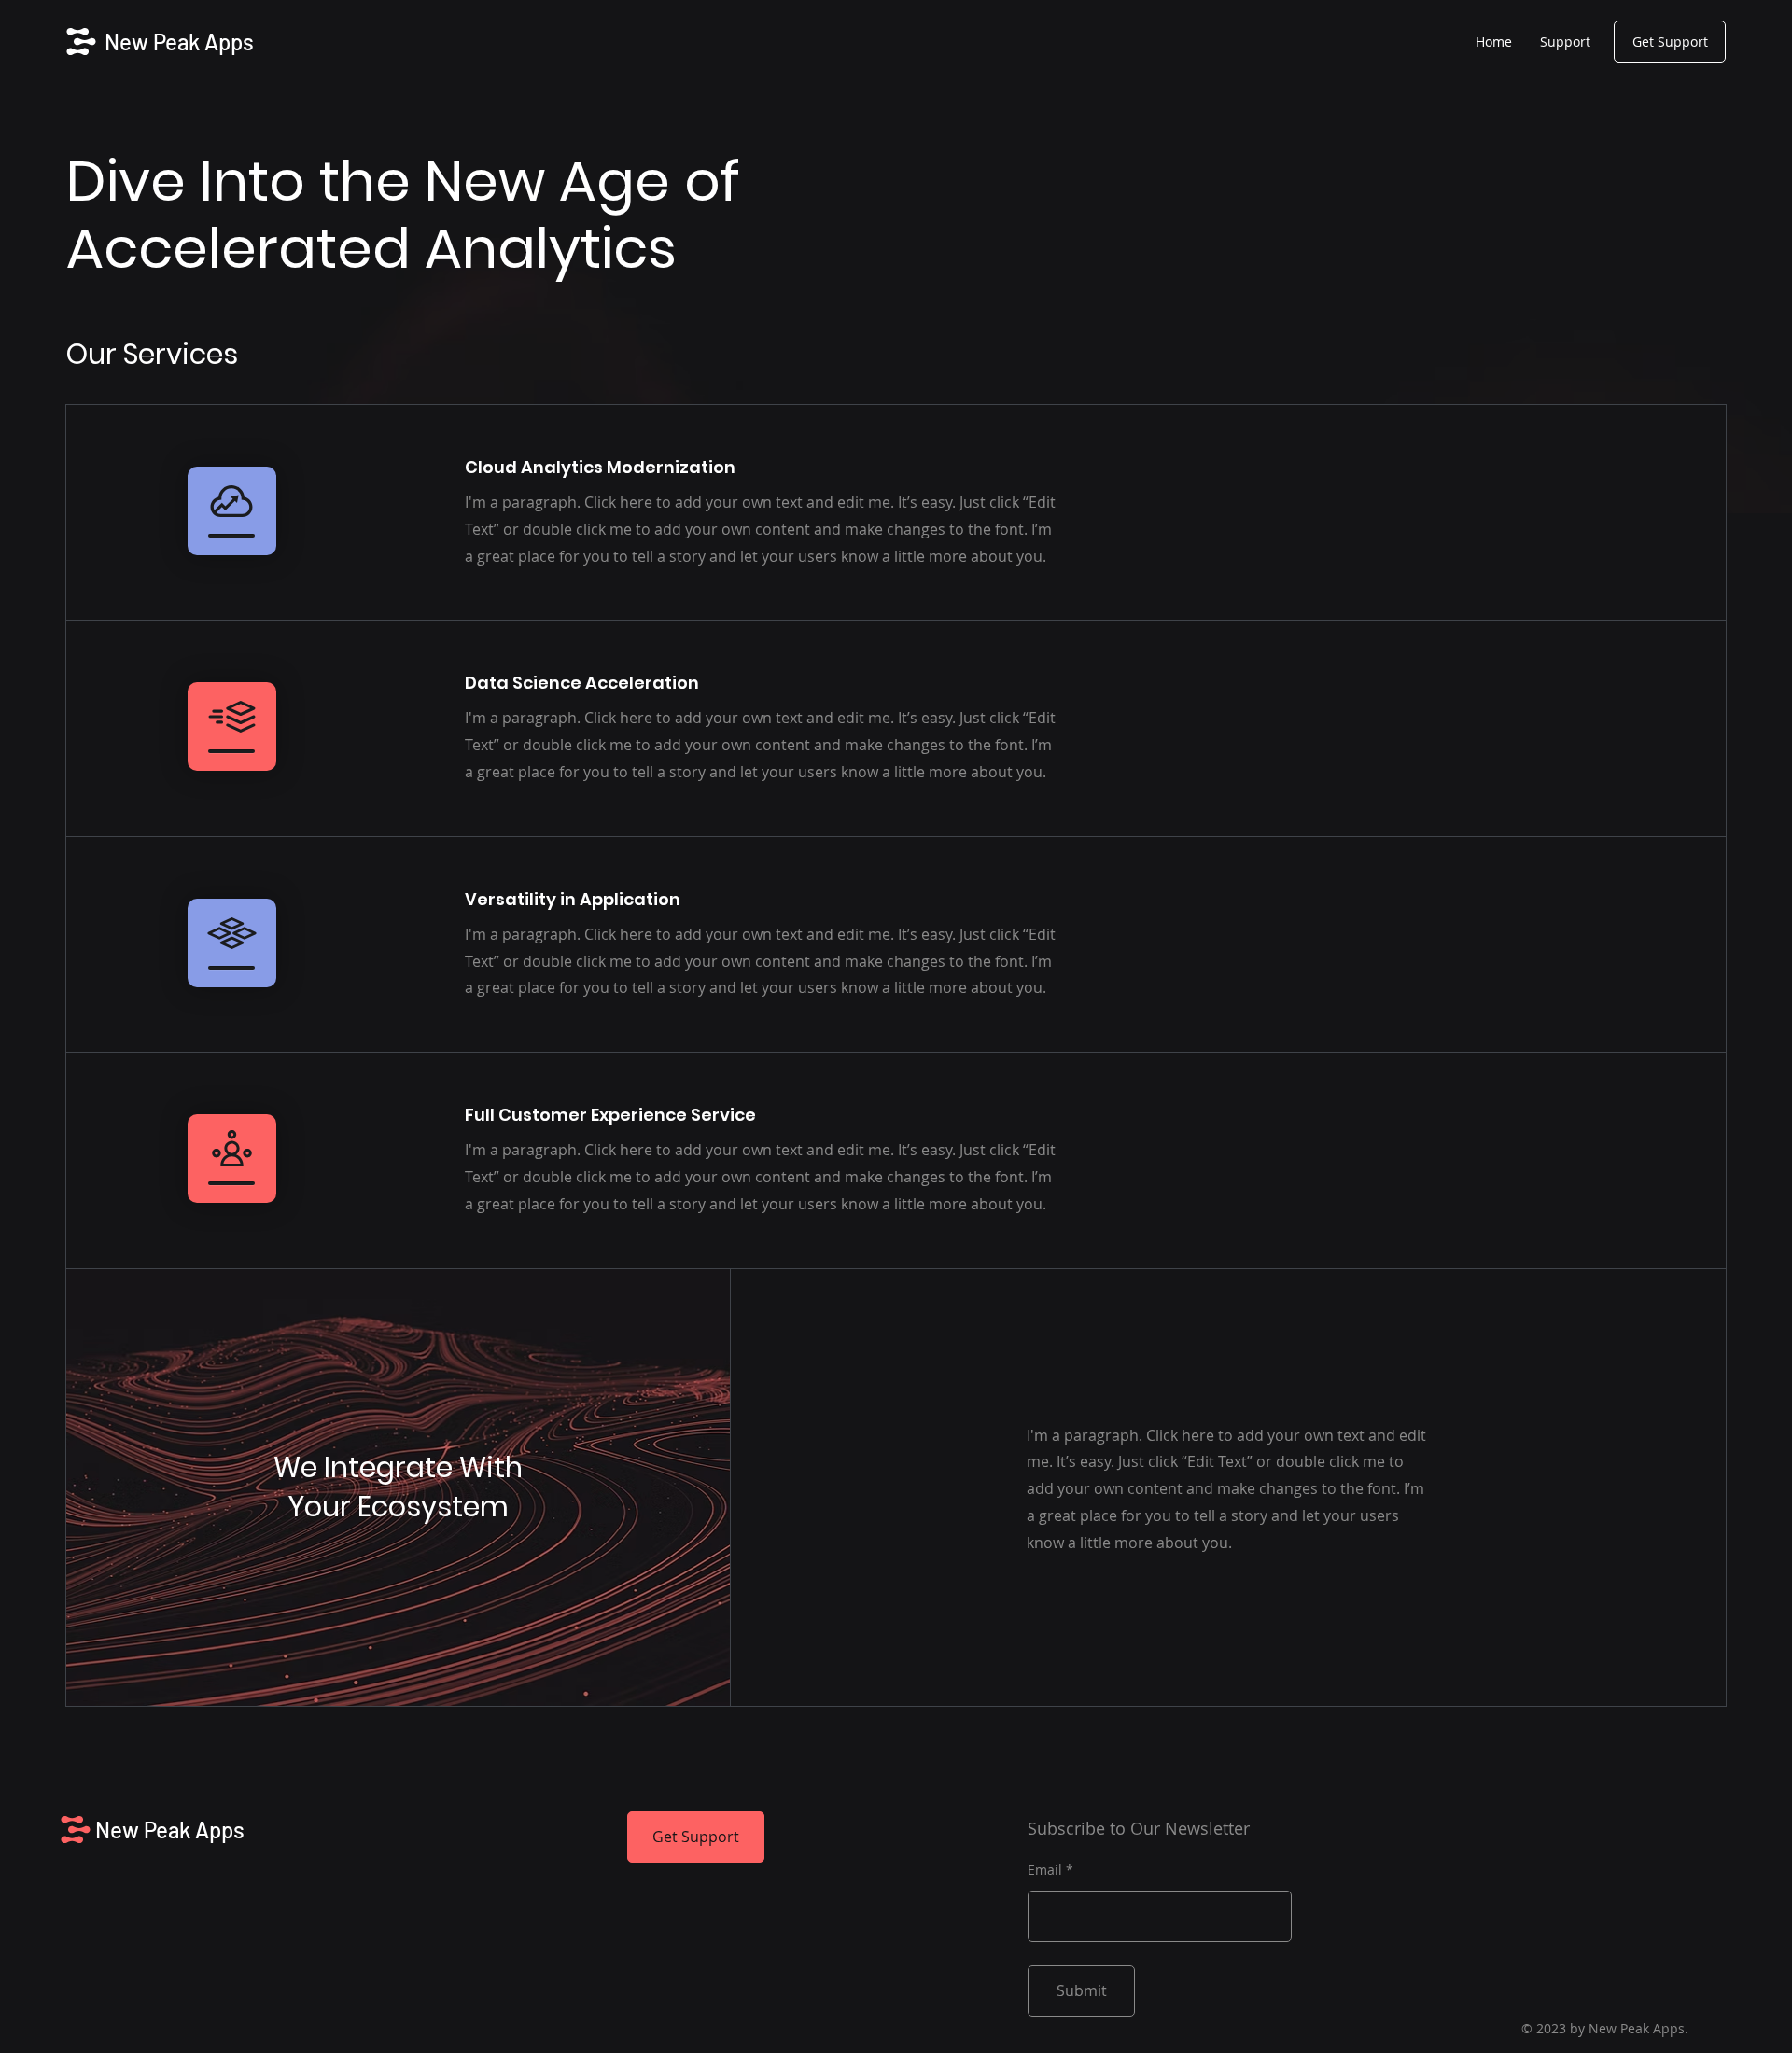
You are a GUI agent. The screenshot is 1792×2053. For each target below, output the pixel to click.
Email (1045, 1870)
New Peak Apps (179, 42)
